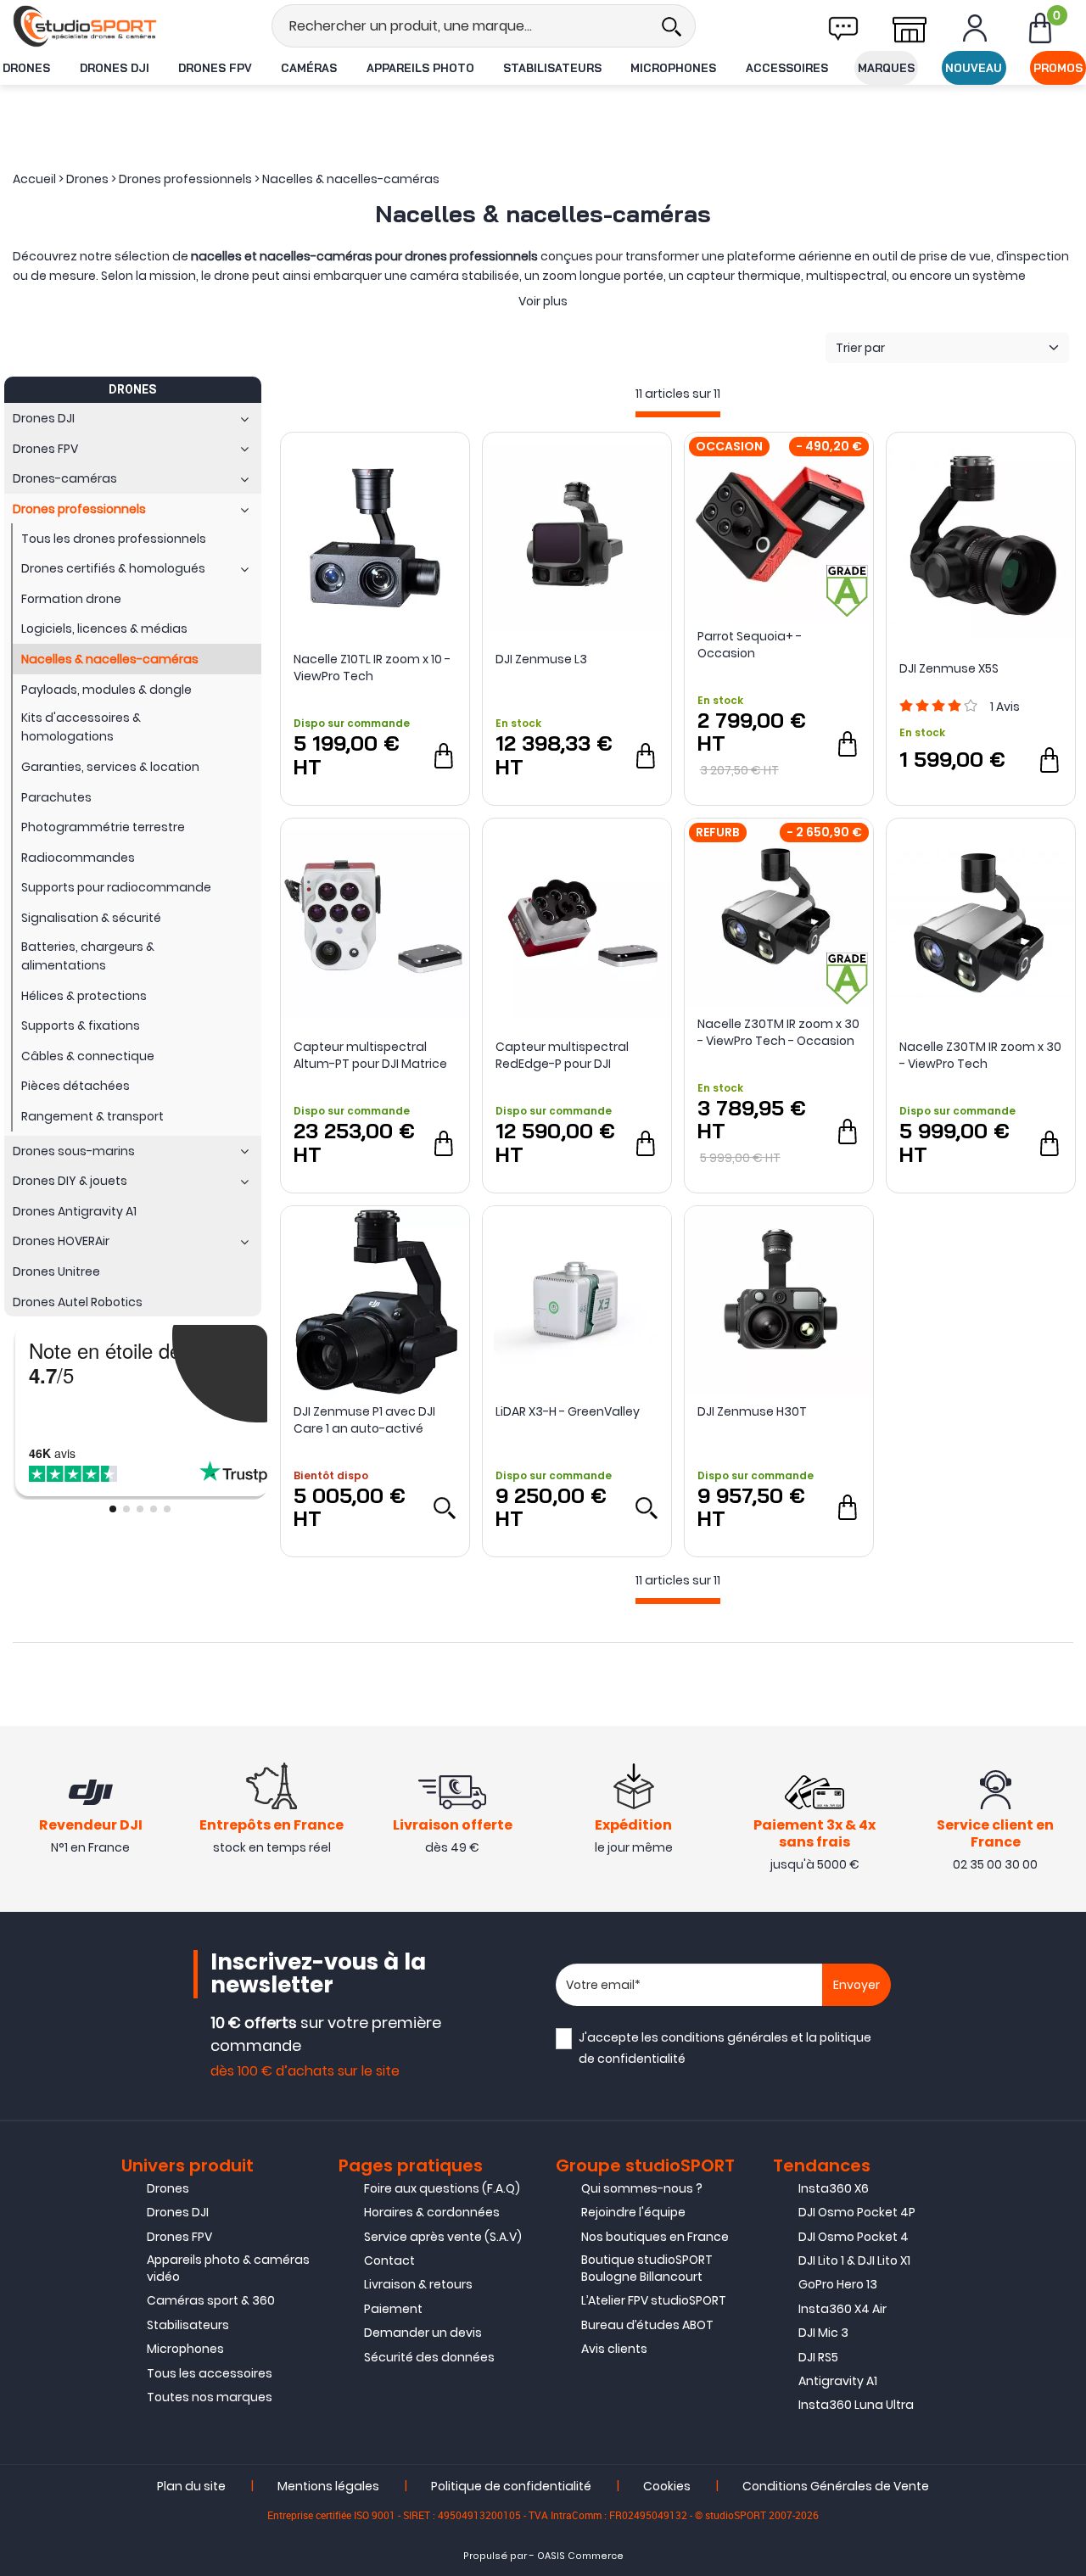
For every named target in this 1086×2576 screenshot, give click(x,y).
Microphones (673, 68)
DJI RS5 (818, 2357)
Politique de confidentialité (511, 2486)
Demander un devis (423, 2333)
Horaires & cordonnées (432, 2212)
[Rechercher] (671, 26)
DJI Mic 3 (823, 2333)
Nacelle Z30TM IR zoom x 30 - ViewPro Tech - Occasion (778, 1032)
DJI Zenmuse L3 (541, 659)
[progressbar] (678, 414)
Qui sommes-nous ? (642, 2188)
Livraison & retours (418, 2284)
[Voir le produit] (444, 1507)
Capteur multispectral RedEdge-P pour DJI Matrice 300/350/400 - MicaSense (563, 1055)
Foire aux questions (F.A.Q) (442, 2188)
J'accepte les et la (725, 2048)
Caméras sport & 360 (211, 2300)
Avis (1005, 707)
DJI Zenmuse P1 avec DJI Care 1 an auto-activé (364, 1420)
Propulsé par (495, 2556)
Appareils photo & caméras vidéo (228, 2268)
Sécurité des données (429, 2357)
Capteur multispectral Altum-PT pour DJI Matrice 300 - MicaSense (370, 1055)
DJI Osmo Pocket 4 (854, 2237)
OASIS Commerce (580, 2556)
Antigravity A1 (838, 2381)
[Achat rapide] (444, 756)
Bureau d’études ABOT (647, 2325)
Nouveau (974, 68)
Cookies (667, 2486)
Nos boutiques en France (655, 2237)
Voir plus (543, 301)
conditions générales (725, 2037)
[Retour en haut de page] (1065, 1786)
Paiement (393, 2309)
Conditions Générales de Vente (836, 2486)
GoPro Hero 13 (838, 2284)
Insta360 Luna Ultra (856, 2405)
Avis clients (614, 2349)
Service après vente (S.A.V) (443, 2237)
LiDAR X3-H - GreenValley (568, 1411)
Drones (26, 68)
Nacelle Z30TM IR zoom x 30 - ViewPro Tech (980, 1055)
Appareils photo (420, 68)
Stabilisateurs (552, 68)
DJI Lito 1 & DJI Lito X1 (854, 2260)
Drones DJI (115, 68)
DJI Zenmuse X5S (949, 668)
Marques (886, 68)
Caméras (309, 68)
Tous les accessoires (210, 2373)
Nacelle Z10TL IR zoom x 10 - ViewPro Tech (372, 668)
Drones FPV (215, 68)
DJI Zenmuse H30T (752, 1411)
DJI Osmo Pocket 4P (857, 2212)
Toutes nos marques (210, 2397)
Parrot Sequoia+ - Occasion (750, 645)
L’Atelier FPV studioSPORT (654, 2300)
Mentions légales (328, 2486)
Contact (389, 2260)
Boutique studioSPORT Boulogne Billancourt (647, 2268)
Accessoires (787, 68)
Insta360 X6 (834, 2188)
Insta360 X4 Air (842, 2309)
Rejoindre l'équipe (633, 2212)
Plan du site (191, 2486)
